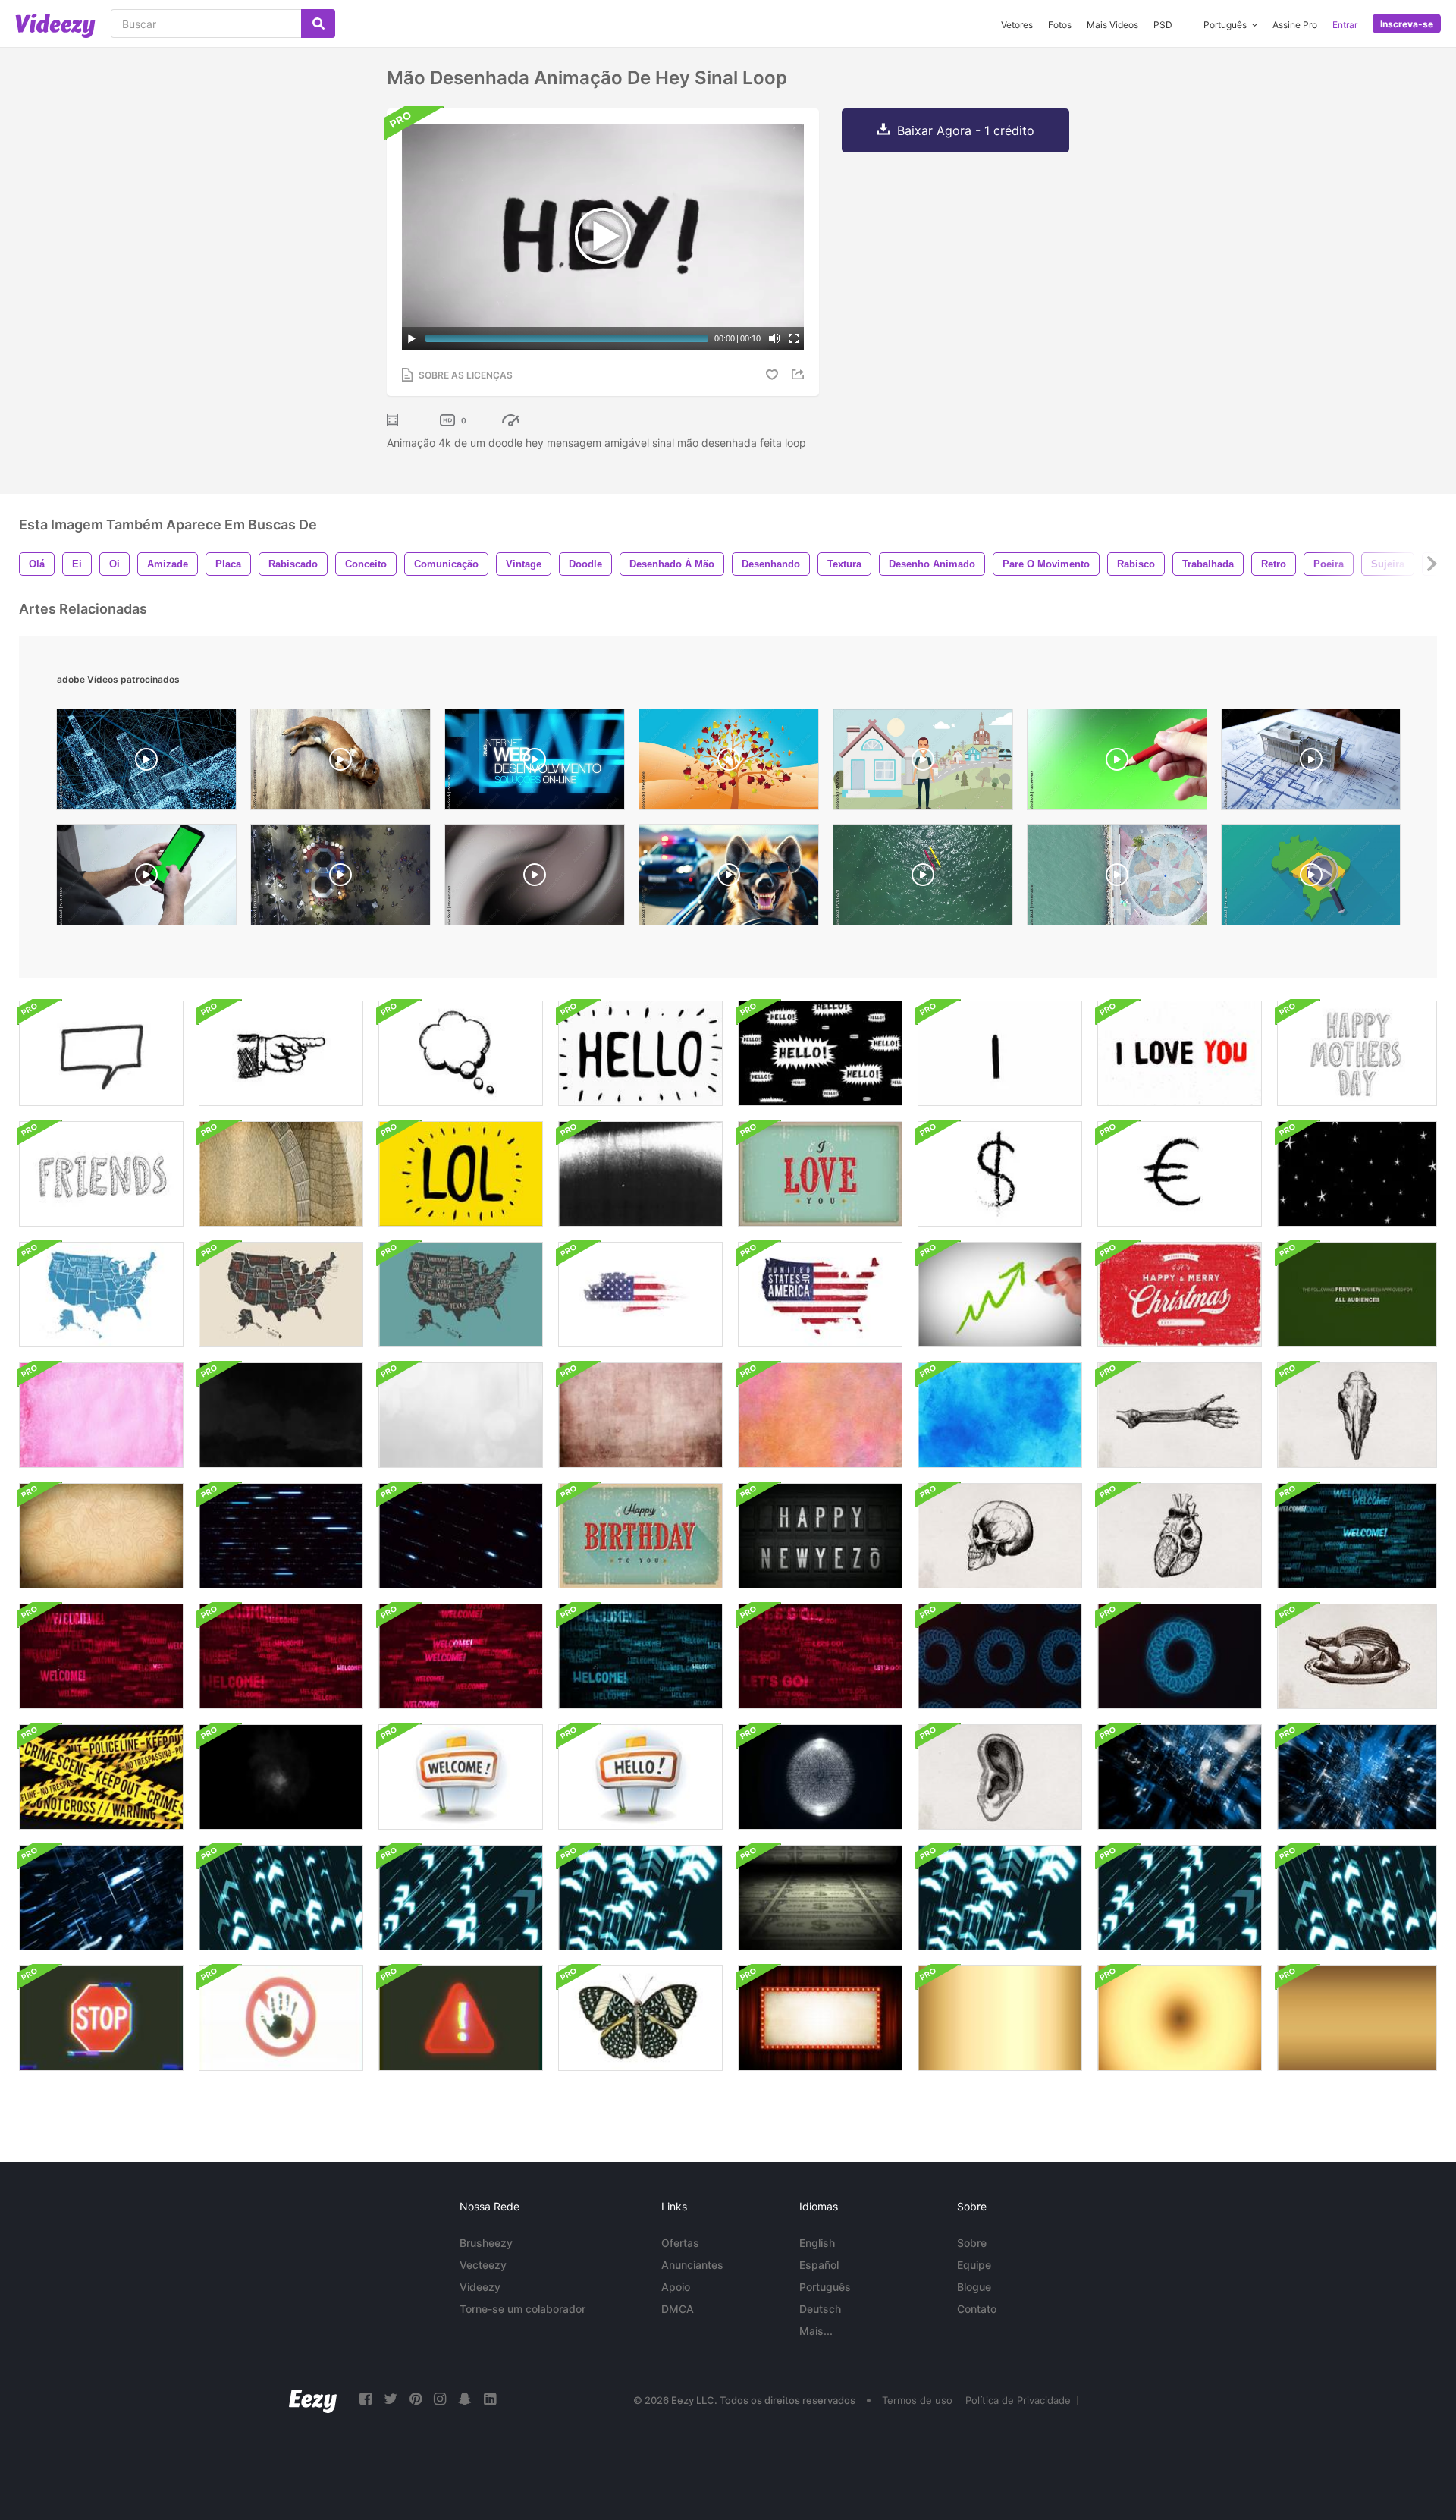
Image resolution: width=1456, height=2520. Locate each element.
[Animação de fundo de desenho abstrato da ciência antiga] (1180, 1415)
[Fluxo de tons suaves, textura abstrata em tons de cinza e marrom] (535, 878)
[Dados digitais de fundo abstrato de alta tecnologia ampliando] (1180, 1777)
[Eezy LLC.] (313, 2399)
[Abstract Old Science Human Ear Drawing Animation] (1000, 1777)
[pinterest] (416, 2399)
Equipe (974, 2265)
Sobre (972, 2243)
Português (825, 2287)
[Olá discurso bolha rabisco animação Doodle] (820, 1053)
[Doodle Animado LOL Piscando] (461, 1174)
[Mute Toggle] (774, 338)
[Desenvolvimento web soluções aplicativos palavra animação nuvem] (535, 763)
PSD (1163, 25)
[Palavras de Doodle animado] (101, 1174)
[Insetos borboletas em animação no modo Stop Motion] (640, 2018)
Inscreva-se (1407, 24)
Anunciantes (692, 2265)
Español (819, 2265)
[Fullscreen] (794, 338)
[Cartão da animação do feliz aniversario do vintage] (640, 1536)
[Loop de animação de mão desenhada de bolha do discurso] (101, 1053)
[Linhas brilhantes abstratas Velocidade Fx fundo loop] (461, 1536)
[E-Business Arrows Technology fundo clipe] (1000, 1898)
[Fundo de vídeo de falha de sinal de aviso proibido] (461, 2018)
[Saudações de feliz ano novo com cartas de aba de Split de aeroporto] (820, 1536)
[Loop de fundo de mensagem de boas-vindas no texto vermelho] (101, 1656)
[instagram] (440, 2399)
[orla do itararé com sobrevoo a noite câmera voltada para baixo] (340, 878)
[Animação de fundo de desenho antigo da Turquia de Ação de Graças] (1357, 1656)
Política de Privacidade (1018, 2400)
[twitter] (391, 2399)
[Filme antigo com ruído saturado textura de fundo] (1000, 2018)
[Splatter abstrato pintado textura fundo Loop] (461, 1415)
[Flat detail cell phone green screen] (146, 878)
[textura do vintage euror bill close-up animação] (281, 1174)
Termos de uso (917, 2400)
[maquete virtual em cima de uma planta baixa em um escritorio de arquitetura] (1311, 763)
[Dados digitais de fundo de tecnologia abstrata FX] (101, 1898)
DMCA (678, 2309)
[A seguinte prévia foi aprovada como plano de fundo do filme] (1357, 1295)
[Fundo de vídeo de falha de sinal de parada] (101, 2018)
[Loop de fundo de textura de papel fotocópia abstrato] (640, 1174)
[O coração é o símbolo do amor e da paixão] (729, 763)
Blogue (974, 2287)
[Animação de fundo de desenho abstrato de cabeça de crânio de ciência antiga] (1000, 1536)
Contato (977, 2309)
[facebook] (366, 2399)
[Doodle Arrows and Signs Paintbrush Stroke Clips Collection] (1000, 1053)
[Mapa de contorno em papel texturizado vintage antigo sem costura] (101, 1536)
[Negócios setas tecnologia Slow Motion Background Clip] (281, 1898)
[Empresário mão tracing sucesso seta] (1000, 1295)
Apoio (676, 2287)
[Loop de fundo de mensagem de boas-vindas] (1357, 1536)
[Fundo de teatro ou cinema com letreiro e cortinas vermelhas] (820, 2018)
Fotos (1060, 25)
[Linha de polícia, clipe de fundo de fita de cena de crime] (101, 1777)
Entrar (1345, 25)
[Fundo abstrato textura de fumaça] (281, 1777)
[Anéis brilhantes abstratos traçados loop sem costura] (1000, 1656)
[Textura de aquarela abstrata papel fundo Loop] (101, 1415)
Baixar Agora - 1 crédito (966, 130)
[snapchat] (465, 2399)
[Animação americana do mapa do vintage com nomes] (101, 1295)
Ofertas (680, 2243)
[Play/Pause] (412, 338)
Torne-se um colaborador (522, 2309)
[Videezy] (55, 26)
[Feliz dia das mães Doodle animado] (1357, 1053)
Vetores (1017, 25)
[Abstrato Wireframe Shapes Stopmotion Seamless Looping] (820, 1777)
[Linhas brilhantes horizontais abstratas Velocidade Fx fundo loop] (281, 1536)
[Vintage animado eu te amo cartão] (820, 1174)
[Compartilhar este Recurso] (800, 374)
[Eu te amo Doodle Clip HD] (1180, 1053)
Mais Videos (1112, 25)
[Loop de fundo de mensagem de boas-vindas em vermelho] (461, 1656)
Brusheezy (486, 2243)
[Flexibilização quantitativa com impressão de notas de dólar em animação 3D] (820, 1898)
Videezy (480, 2287)
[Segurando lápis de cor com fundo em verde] (1117, 763)
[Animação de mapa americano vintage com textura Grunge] (640, 1295)
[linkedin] (490, 2399)
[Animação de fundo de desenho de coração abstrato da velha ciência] (1180, 1536)
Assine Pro (1295, 25)
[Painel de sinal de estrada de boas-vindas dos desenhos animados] (461, 1777)
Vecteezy (483, 2265)
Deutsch (820, 2309)
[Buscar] (318, 24)
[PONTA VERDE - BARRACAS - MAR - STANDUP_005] (923, 878)
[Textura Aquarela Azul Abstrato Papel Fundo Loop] (1000, 1415)
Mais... (816, 2331)
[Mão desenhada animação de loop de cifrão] (1000, 1174)
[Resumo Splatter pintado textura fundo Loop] (281, 1415)
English (817, 2243)
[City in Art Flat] (923, 763)
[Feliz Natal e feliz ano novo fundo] (1180, 1295)
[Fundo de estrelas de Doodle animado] (1357, 1174)
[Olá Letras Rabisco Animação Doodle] (640, 1053)
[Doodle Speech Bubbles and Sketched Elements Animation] (461, 1053)
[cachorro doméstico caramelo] (340, 763)
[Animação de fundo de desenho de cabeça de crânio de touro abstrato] (1357, 1415)
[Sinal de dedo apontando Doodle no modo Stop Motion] (281, 1053)
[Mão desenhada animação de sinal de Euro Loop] (1180, 1174)
